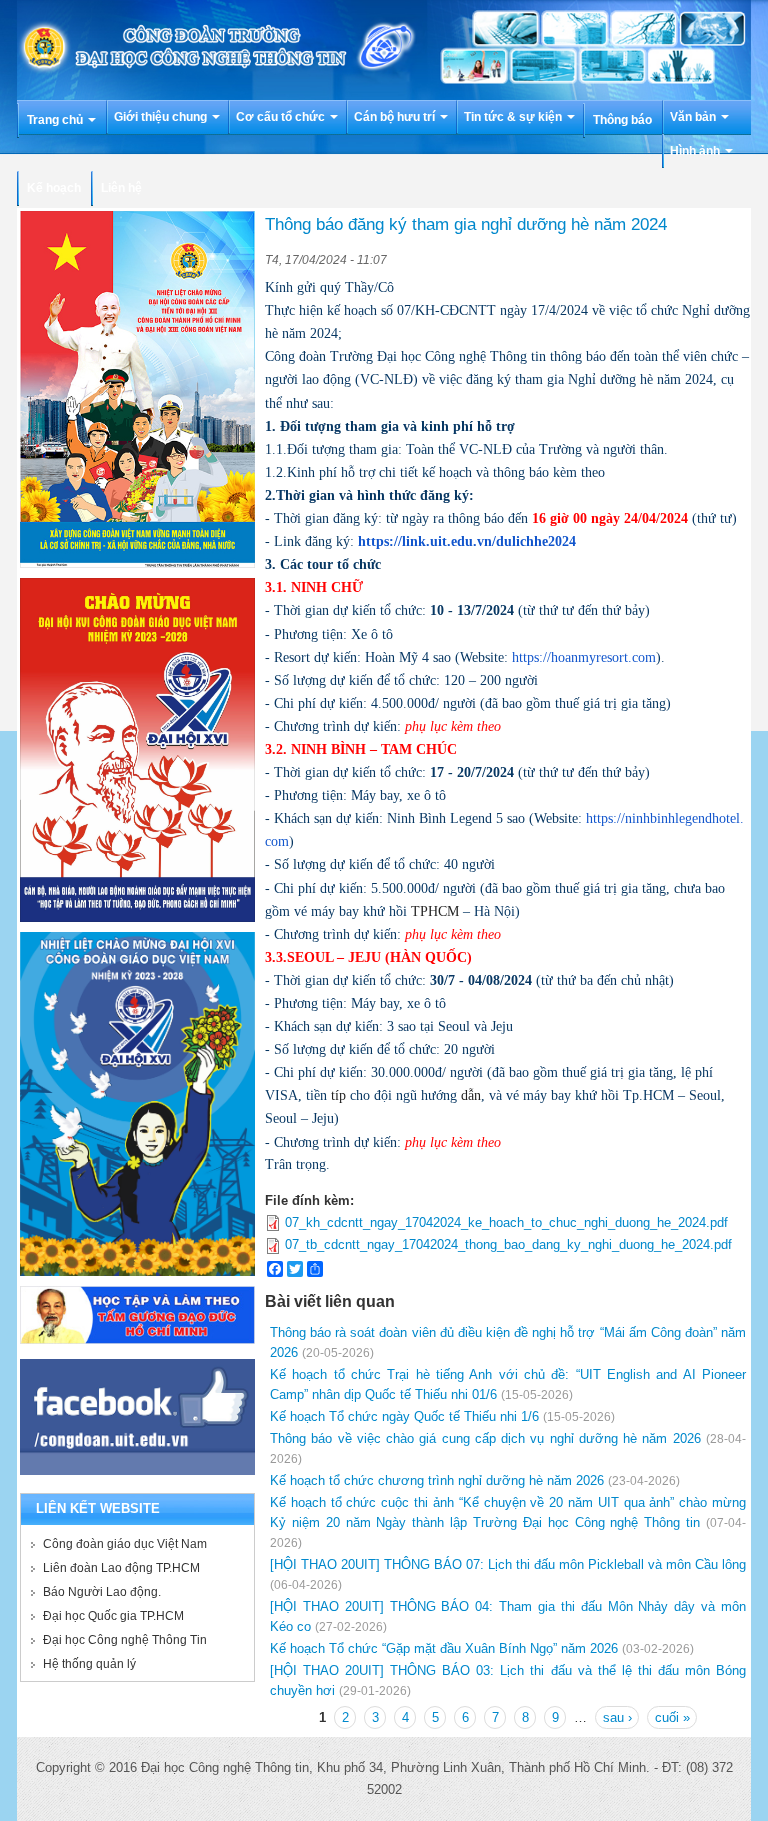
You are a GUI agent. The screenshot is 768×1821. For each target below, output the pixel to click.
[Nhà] (384, 48)
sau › (617, 1717)
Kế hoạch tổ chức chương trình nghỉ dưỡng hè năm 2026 (437, 1480)
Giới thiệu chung (162, 117)
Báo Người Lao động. (102, 1592)
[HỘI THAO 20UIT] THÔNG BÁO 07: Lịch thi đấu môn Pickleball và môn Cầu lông (508, 1564)
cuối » (672, 1717)
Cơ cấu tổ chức (282, 117)
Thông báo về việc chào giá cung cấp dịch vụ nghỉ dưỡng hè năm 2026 (485, 1438)
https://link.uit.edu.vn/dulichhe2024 (467, 541)
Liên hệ (121, 188)
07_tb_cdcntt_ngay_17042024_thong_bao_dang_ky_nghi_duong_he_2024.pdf (508, 1244)
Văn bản (694, 117)
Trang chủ (56, 120)
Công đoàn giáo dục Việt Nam (125, 1544)
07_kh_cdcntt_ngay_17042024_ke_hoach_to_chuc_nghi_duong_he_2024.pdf (506, 1222)
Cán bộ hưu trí (396, 117)
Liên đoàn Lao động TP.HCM (121, 1568)
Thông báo (622, 120)
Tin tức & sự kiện (514, 117)
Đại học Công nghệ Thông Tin (125, 1640)
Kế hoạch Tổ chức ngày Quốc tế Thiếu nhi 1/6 (404, 1416)
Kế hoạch (54, 188)
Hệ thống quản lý (89, 1664)
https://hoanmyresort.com (584, 657)
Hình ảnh (696, 151)
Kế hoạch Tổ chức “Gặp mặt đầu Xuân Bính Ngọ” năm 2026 (444, 1648)
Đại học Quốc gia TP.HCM (113, 1616)
